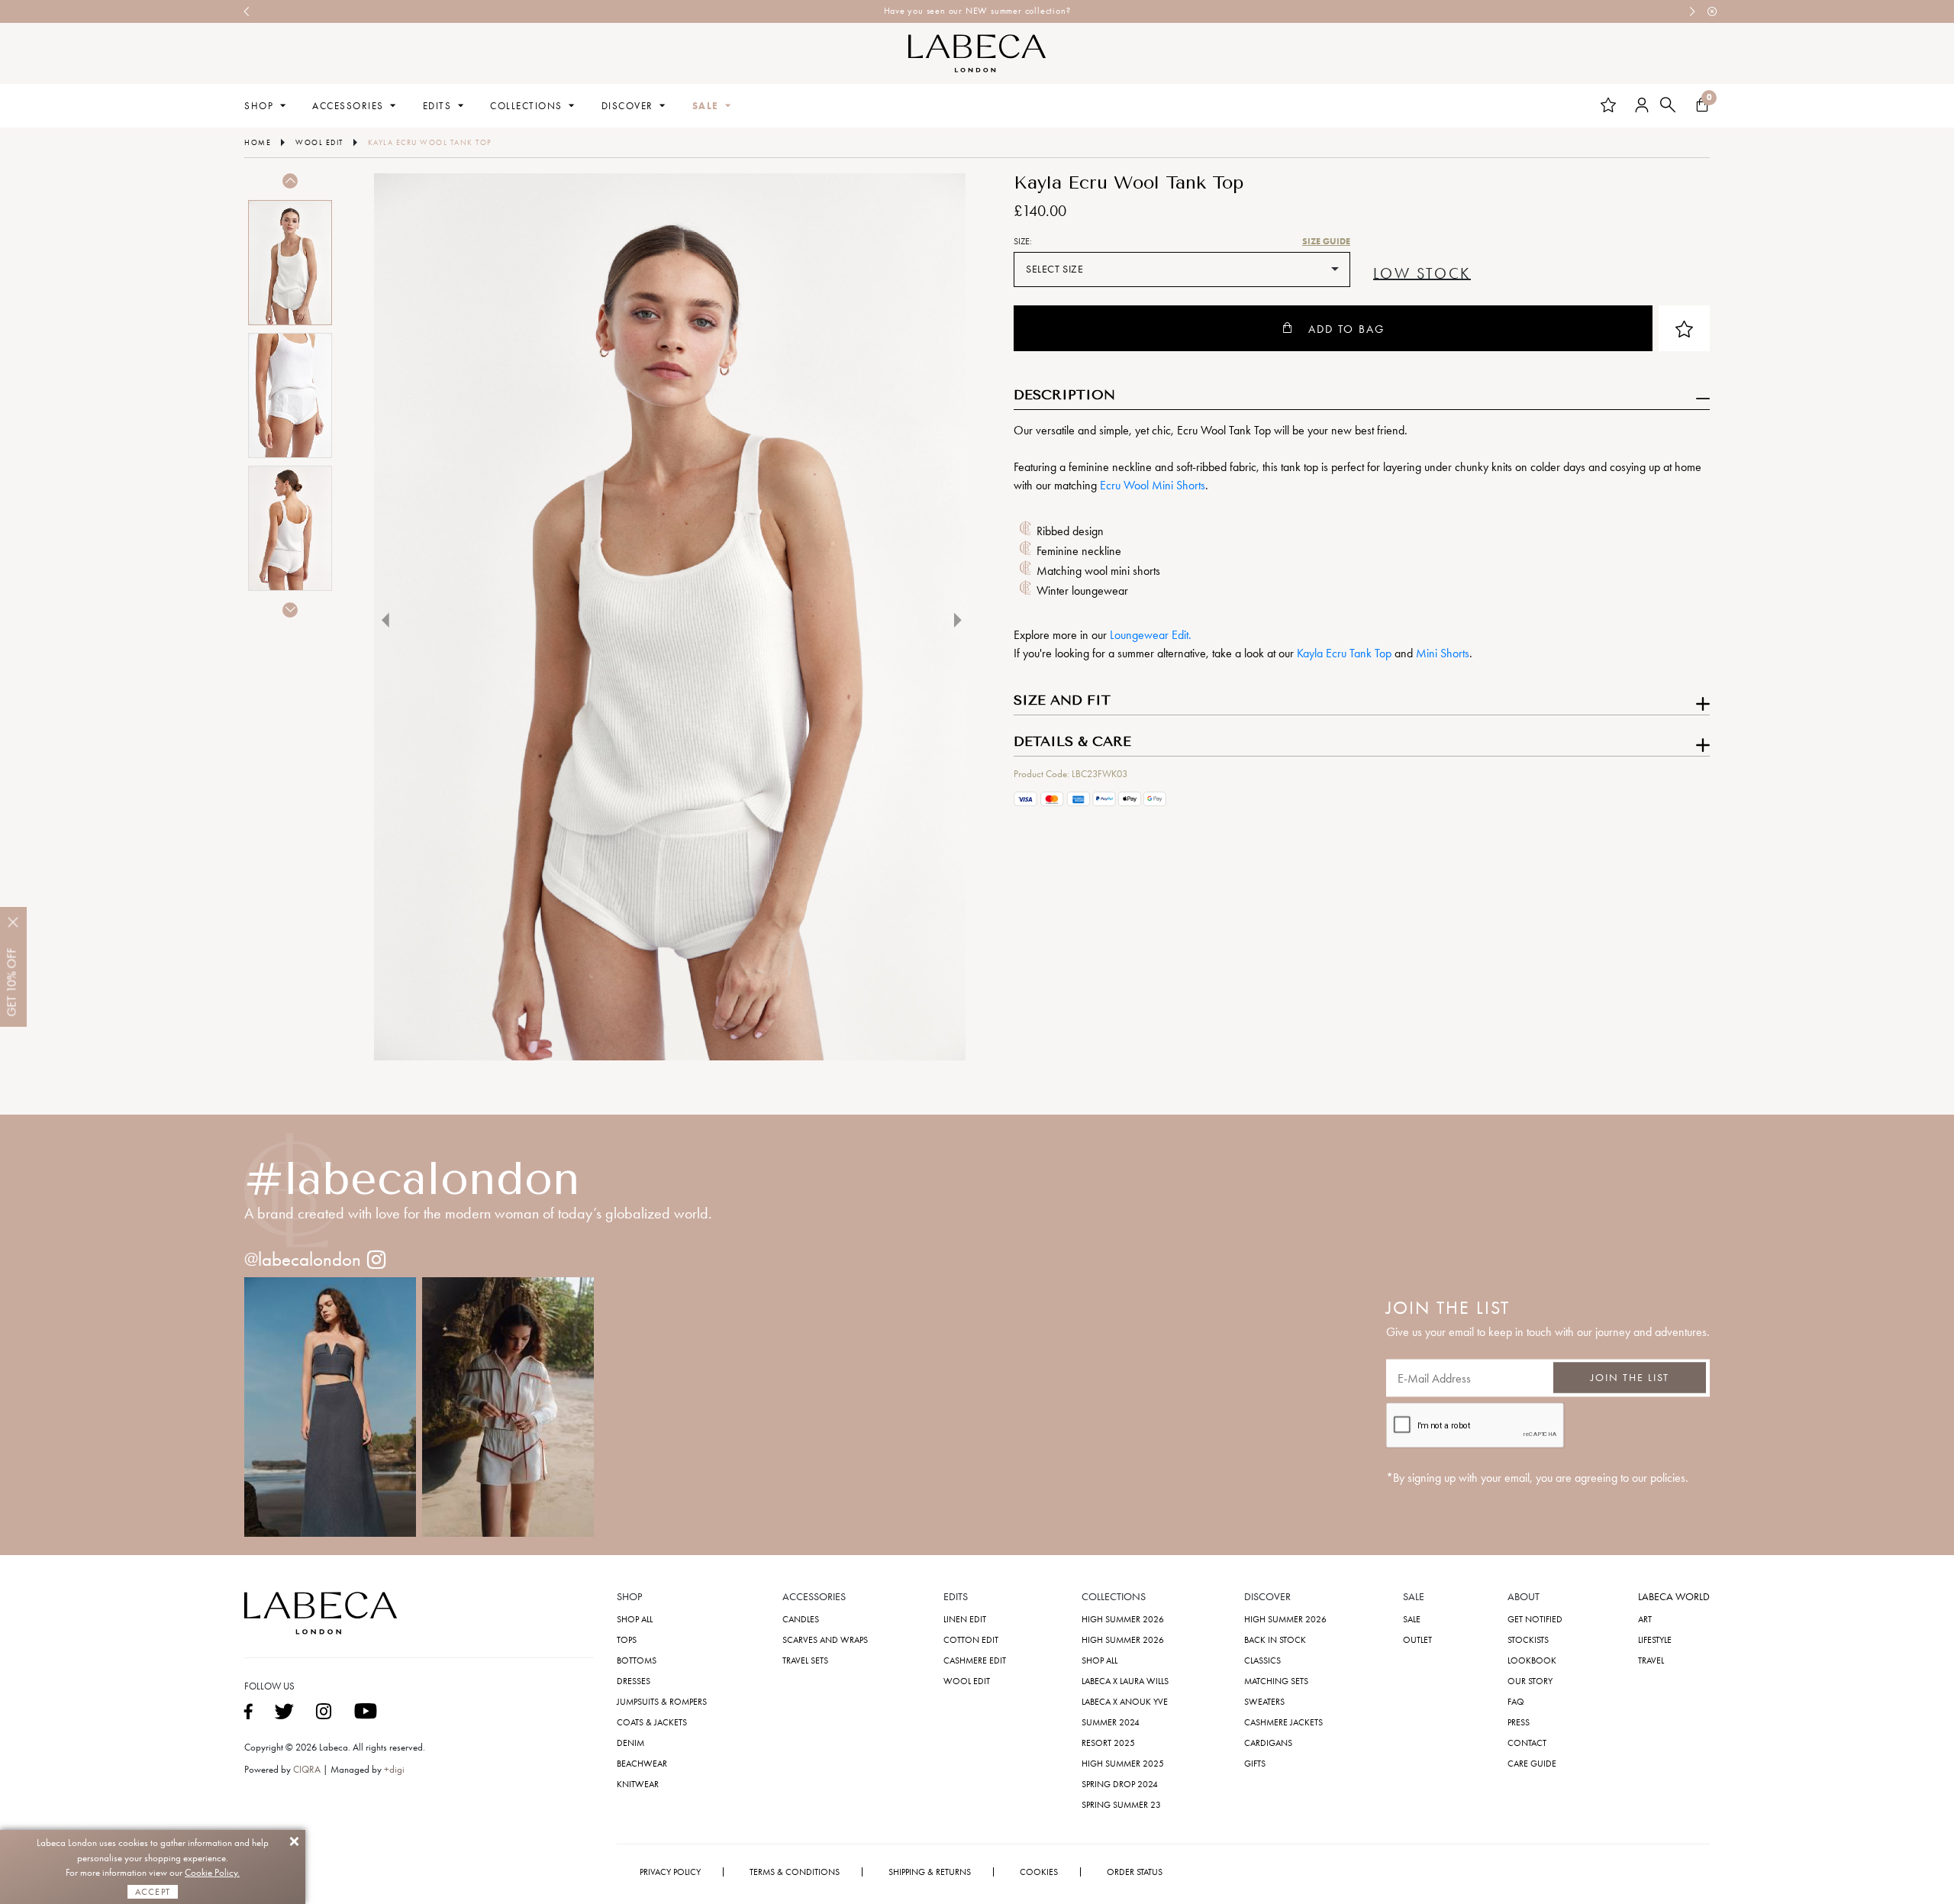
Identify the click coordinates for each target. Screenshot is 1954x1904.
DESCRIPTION (1064, 395)
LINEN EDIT (965, 1619)
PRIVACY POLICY (670, 1872)
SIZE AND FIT (1062, 701)
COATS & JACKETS (652, 1722)
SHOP (259, 106)
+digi (394, 1769)
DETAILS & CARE (1072, 742)
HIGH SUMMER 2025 (1123, 1764)
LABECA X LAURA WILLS (1125, 1681)
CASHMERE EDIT (975, 1660)
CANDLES (801, 1619)
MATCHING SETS (1276, 1681)
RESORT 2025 (1108, 1743)
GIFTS (1255, 1764)
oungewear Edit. (1153, 635)
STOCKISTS (1528, 1640)
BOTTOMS (637, 1660)
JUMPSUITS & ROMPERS (662, 1702)
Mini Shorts (1443, 653)
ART (1645, 1619)
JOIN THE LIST (1630, 1378)
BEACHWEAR (642, 1764)
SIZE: (1023, 241)
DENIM (630, 1743)
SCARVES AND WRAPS (825, 1640)
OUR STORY (1530, 1681)
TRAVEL (1651, 1660)
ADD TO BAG (1346, 329)
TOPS (627, 1640)
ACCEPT (153, 1892)
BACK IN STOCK (1275, 1640)
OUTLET (1417, 1640)
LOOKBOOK (1532, 1660)
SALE (706, 106)
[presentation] (247, 11)
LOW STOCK (1422, 274)
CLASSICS (1262, 1660)
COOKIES (1039, 1872)
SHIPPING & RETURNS (930, 1872)
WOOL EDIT (967, 1681)
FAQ (1516, 1702)
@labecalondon (303, 1259)
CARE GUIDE (1532, 1764)
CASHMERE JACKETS (1283, 1722)
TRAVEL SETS (805, 1660)
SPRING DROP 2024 (1120, 1784)
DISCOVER (627, 106)
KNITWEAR (638, 1784)
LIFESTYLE (1655, 1640)
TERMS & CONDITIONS (795, 1872)
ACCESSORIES (348, 106)
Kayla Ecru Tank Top (1344, 653)
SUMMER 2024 (1111, 1722)
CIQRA (308, 1769)
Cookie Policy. (212, 1872)
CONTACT (1527, 1743)
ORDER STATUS (1135, 1872)
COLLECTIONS (526, 106)
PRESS (1519, 1722)
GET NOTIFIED (1535, 1619)
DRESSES (634, 1681)
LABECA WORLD (1674, 1597)
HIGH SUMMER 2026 (1123, 1619)
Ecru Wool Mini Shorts (1153, 485)
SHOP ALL (635, 1619)
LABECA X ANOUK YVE (1125, 1702)
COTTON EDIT (971, 1640)
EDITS (437, 106)
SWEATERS (1264, 1702)
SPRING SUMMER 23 (1121, 1805)
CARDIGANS (1268, 1743)
